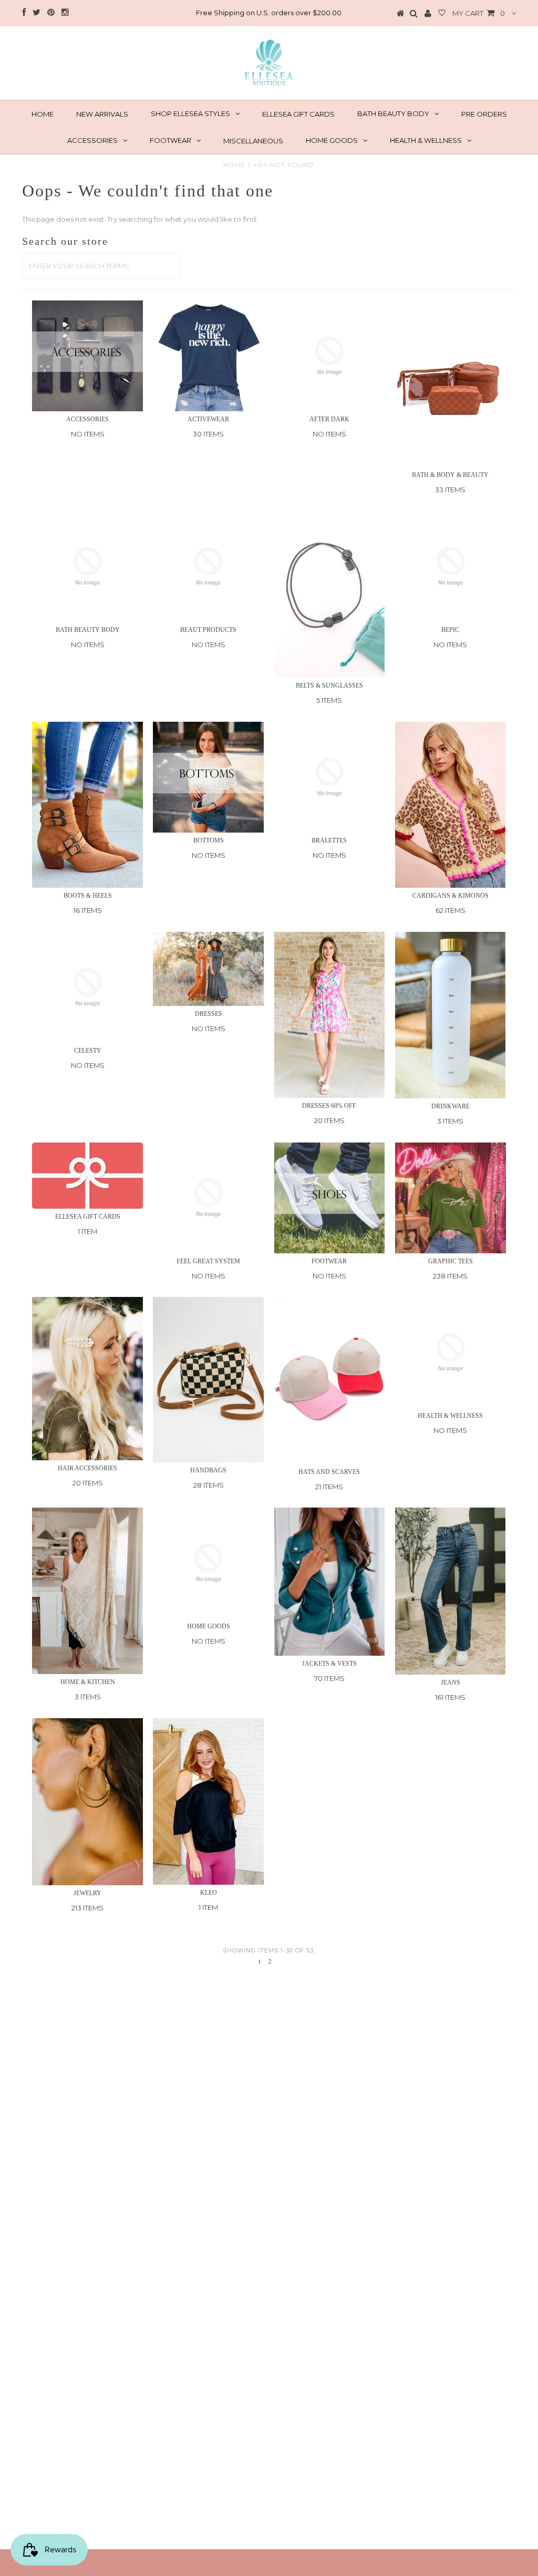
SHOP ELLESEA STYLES (190, 113)
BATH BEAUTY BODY (393, 113)
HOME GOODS (332, 140)
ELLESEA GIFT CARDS (298, 114)
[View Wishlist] (442, 14)
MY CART (479, 13)
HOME (43, 114)
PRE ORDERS (484, 114)
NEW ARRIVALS (102, 114)
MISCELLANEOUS (253, 141)
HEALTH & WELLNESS (426, 140)
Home (235, 165)
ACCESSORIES (92, 140)
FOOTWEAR (170, 140)
